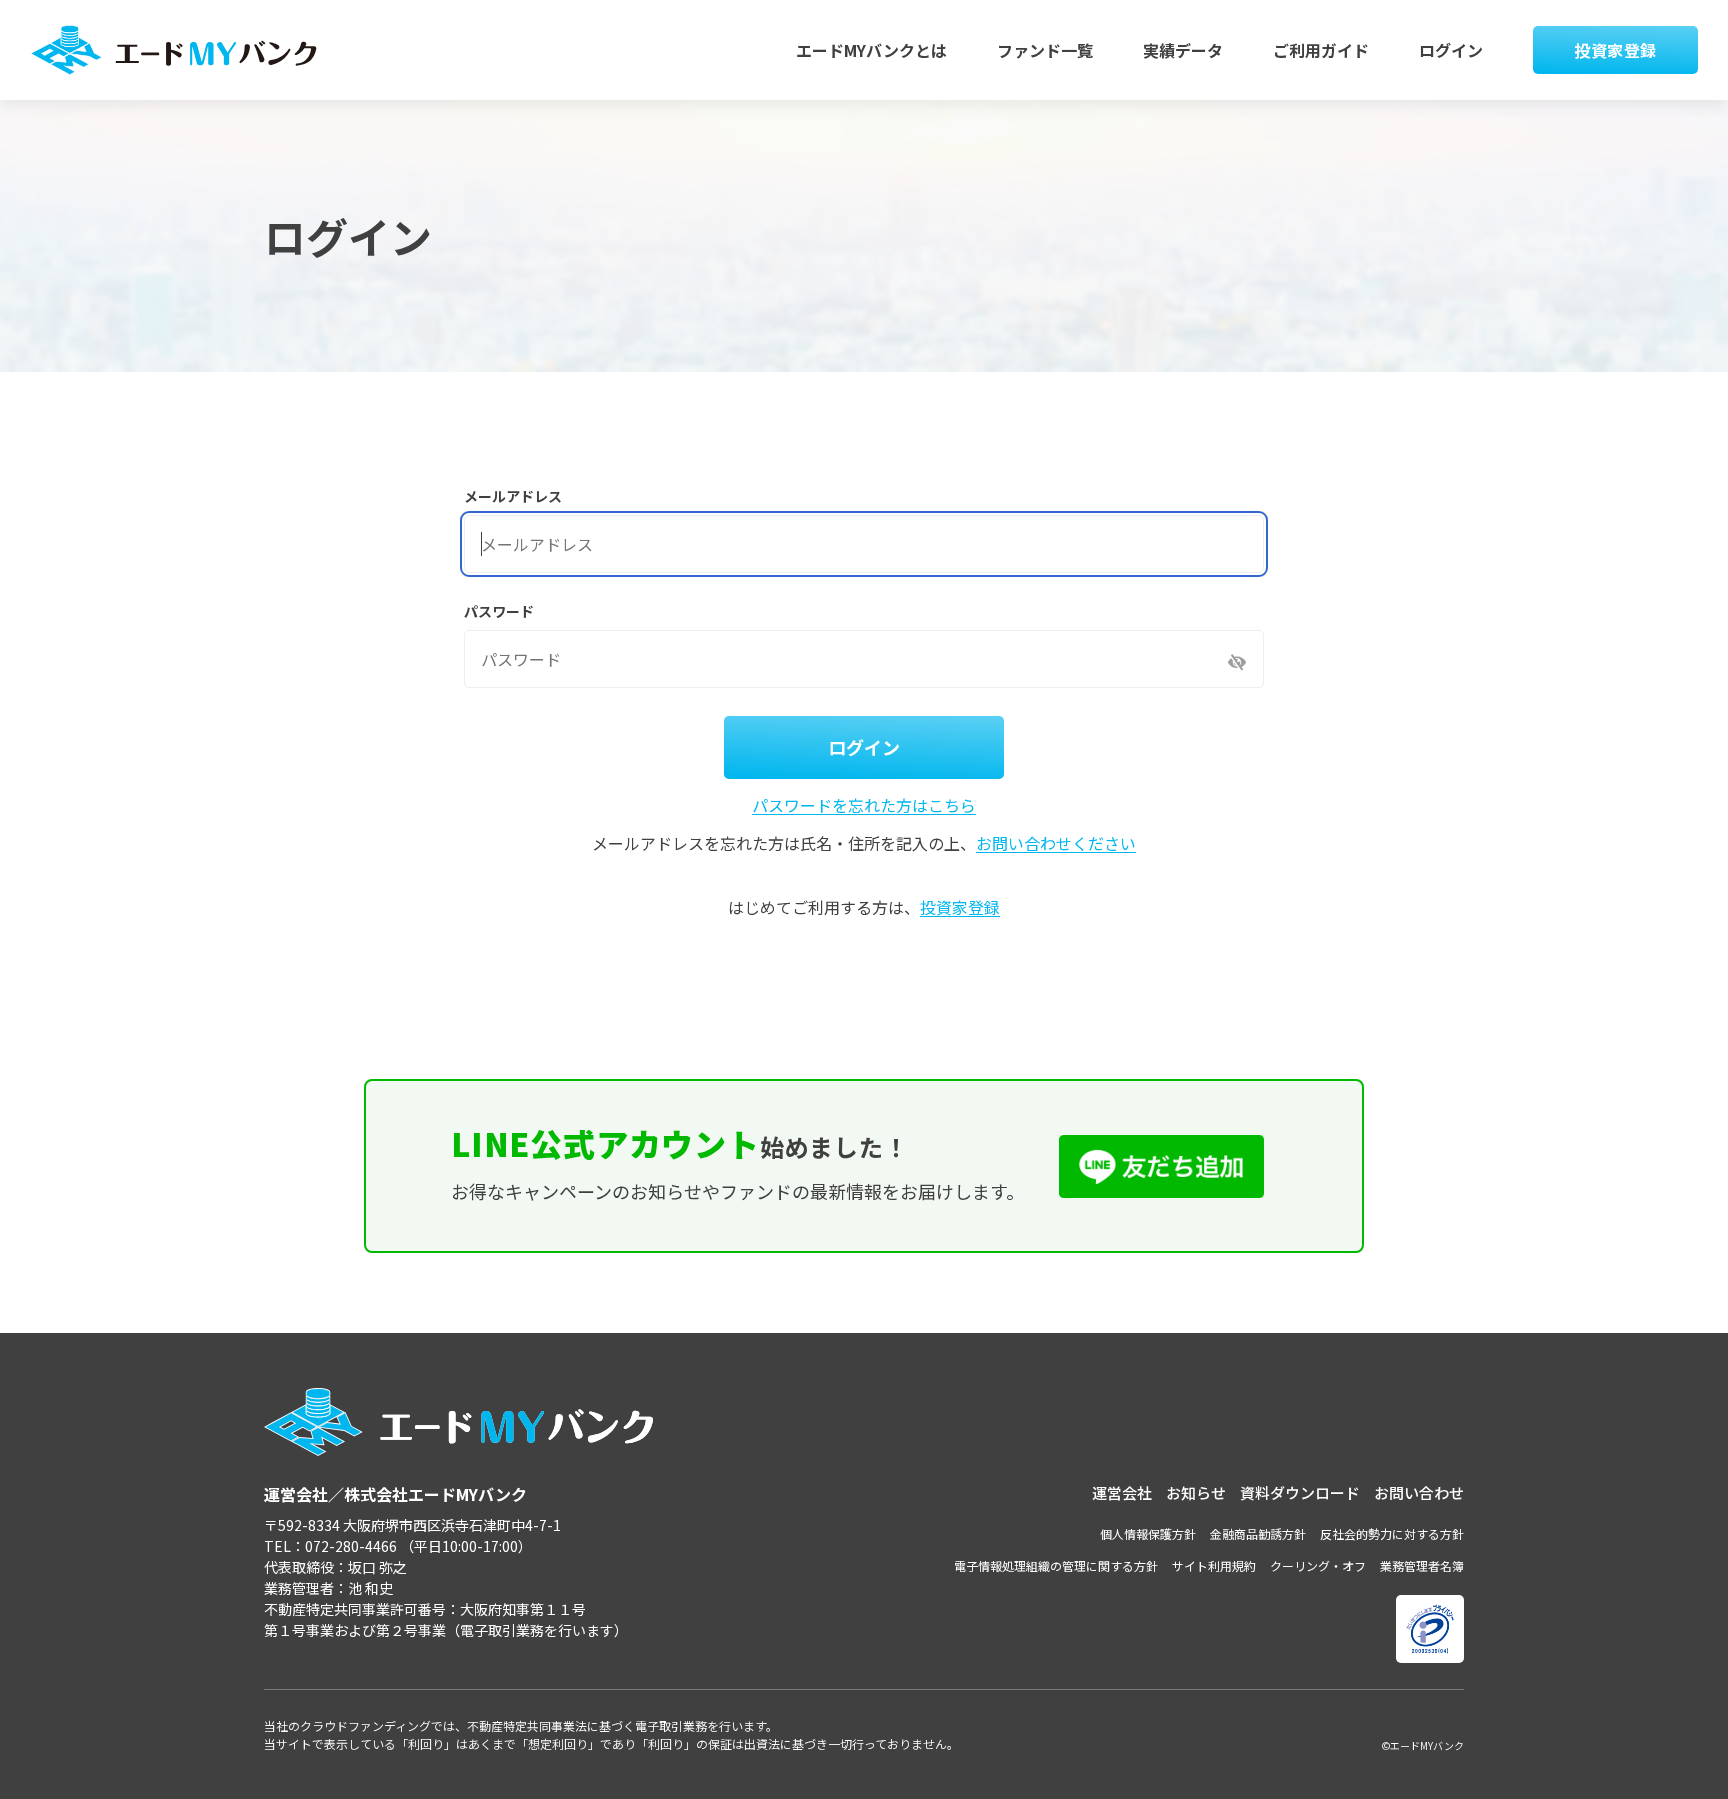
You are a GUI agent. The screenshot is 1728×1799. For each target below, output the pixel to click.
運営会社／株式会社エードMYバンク (395, 1494)
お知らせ (1196, 1492)
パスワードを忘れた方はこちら (864, 805)
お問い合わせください (1056, 843)
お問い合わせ (1419, 1492)
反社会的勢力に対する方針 (1392, 1533)
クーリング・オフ (1318, 1565)
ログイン (1451, 50)
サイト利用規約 (1214, 1565)
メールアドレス (513, 496)
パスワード (499, 611)
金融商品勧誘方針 (1258, 1533)
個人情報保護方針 (1148, 1533)
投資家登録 (1615, 50)
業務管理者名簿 (1422, 1565)
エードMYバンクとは (871, 50)
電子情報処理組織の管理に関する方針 (1056, 1565)
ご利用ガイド (1321, 50)
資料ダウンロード (1300, 1492)
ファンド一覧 (1045, 50)
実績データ (1183, 50)
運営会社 (1122, 1492)
